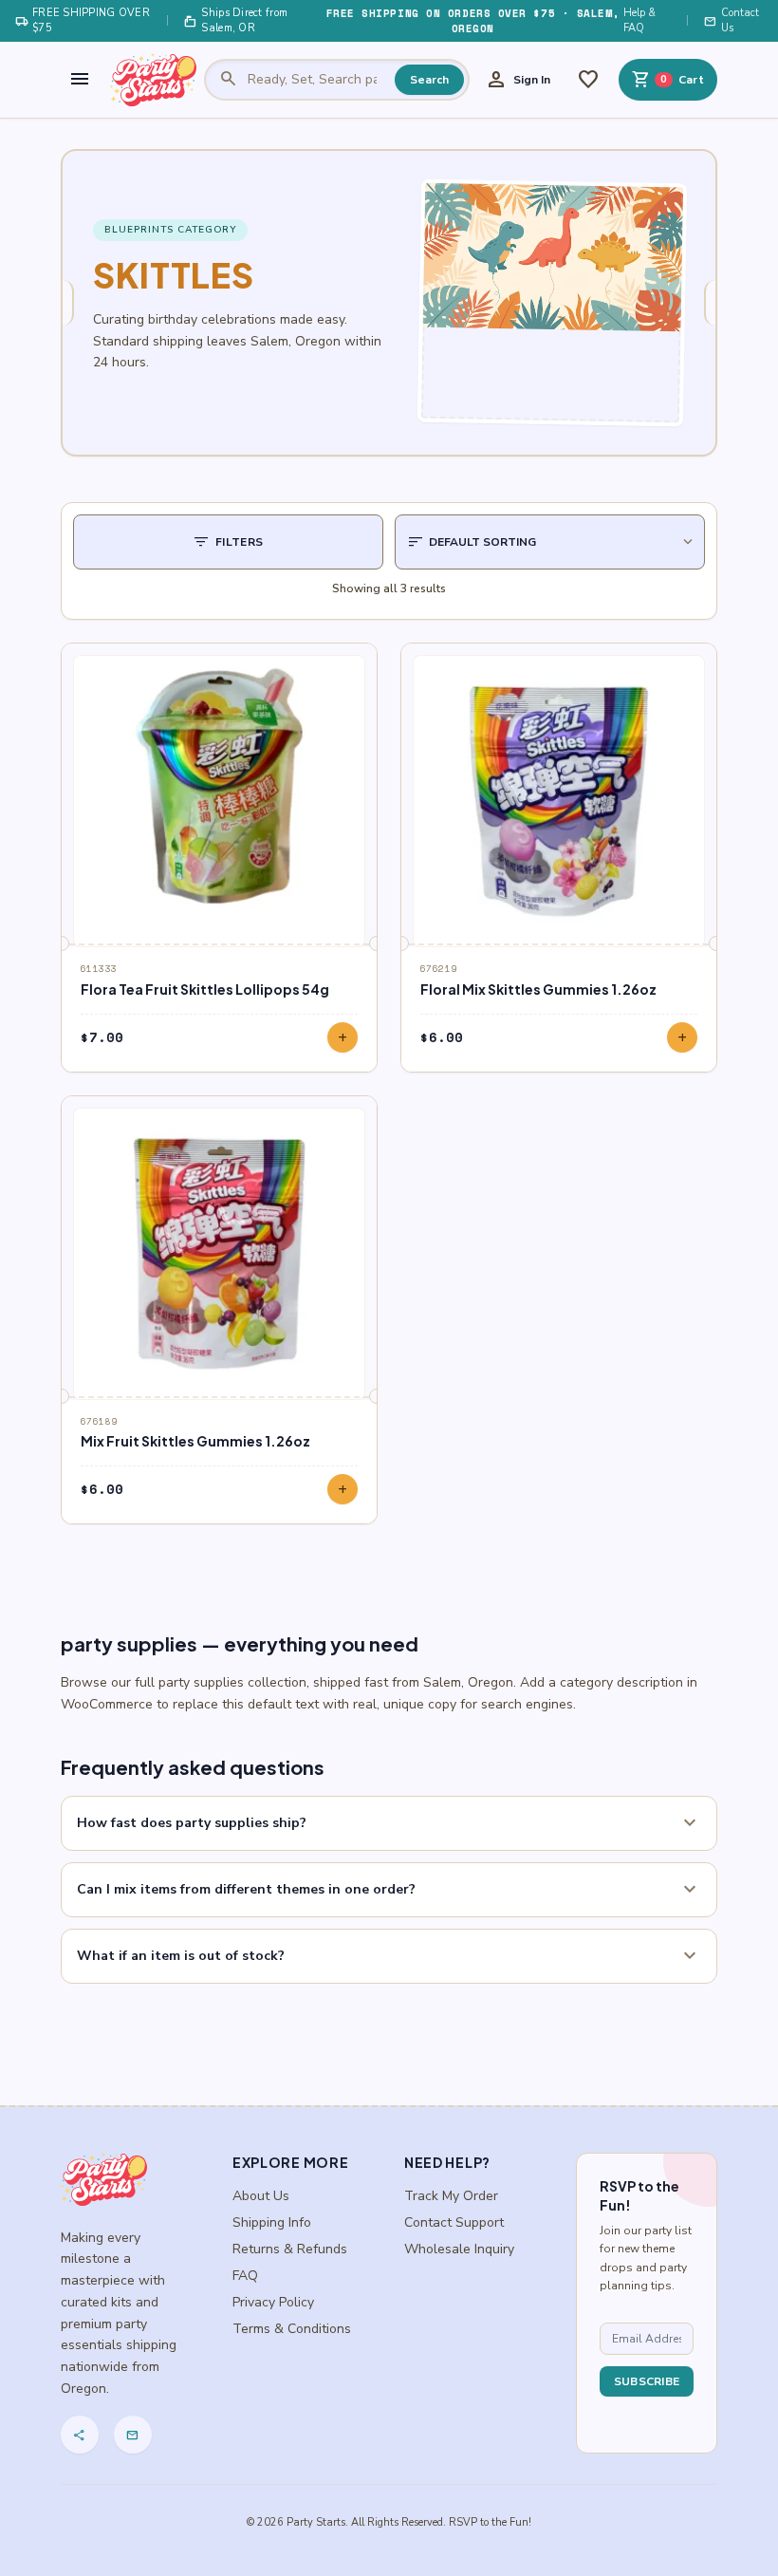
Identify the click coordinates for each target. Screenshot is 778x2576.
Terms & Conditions (292, 2329)
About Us (261, 2196)
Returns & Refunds (290, 2249)
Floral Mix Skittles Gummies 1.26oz (538, 989)
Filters (228, 542)
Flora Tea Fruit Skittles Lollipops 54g (205, 989)
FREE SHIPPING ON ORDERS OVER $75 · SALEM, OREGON (473, 21)
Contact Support (454, 2222)
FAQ (245, 2276)
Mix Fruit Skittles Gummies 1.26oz (195, 1441)
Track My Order (451, 2196)
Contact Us (732, 20)
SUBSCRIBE (647, 2381)
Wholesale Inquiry (459, 2249)
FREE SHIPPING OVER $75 (83, 20)
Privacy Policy (273, 2302)
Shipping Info (272, 2222)
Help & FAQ (639, 20)
